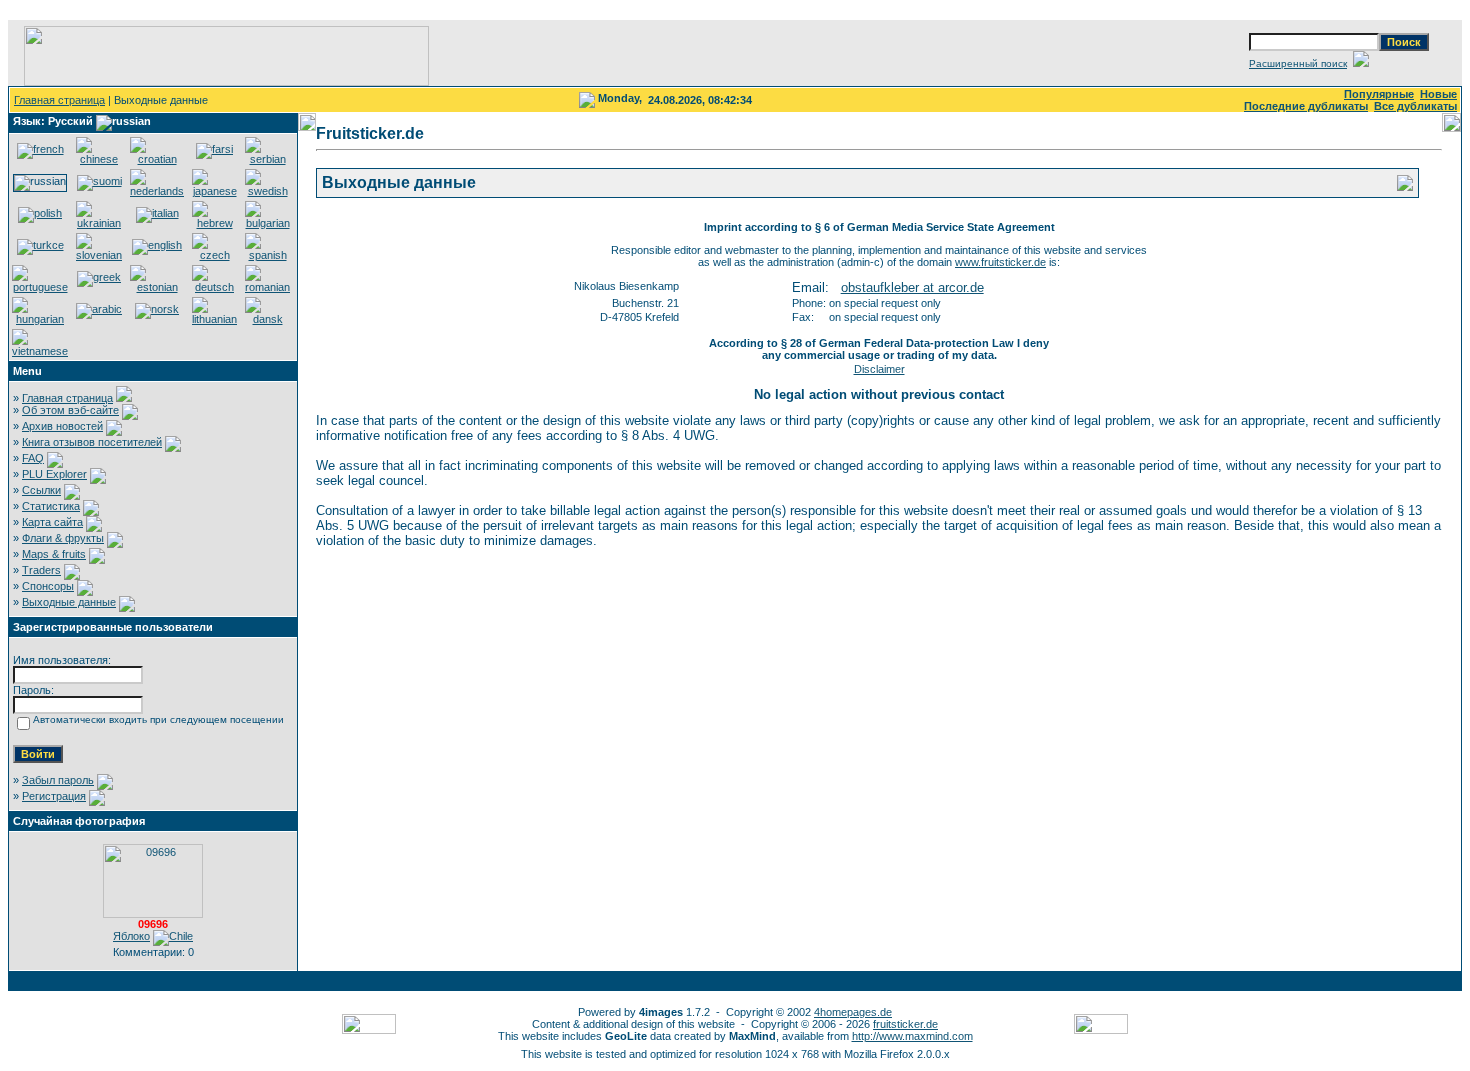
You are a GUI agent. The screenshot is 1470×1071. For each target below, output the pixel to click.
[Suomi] (99, 181)
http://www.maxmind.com (912, 1036)
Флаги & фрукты (63, 538)
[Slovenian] (99, 255)
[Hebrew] (214, 223)
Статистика (51, 506)
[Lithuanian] (214, 319)
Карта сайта (52, 522)
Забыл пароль (58, 780)
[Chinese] (99, 159)
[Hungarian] (40, 319)
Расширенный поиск (1298, 63)
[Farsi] (214, 149)
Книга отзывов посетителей (92, 442)
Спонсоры (48, 586)
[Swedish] (267, 191)
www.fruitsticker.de (1000, 262)
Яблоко (131, 936)
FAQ (33, 458)
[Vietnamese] (40, 351)
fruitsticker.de (905, 1024)
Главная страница (59, 100)
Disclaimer (879, 369)
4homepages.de (853, 1012)
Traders (41, 570)
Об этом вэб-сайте (70, 410)
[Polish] (40, 213)
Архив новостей (62, 426)
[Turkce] (40, 245)
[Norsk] (157, 309)
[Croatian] (157, 159)
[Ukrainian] (99, 223)
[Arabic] (99, 309)
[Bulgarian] (267, 223)
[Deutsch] (214, 287)
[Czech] (214, 255)
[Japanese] (214, 191)
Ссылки (41, 490)
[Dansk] (267, 319)
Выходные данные (69, 602)
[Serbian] (267, 159)
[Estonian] (157, 287)
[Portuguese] (40, 287)
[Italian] (157, 213)
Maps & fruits (54, 554)
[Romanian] (267, 287)
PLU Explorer (54, 474)
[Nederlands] (157, 191)
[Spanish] (267, 255)
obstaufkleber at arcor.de (912, 287)
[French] (40, 149)
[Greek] (99, 277)
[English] (157, 245)
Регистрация (54, 796)
